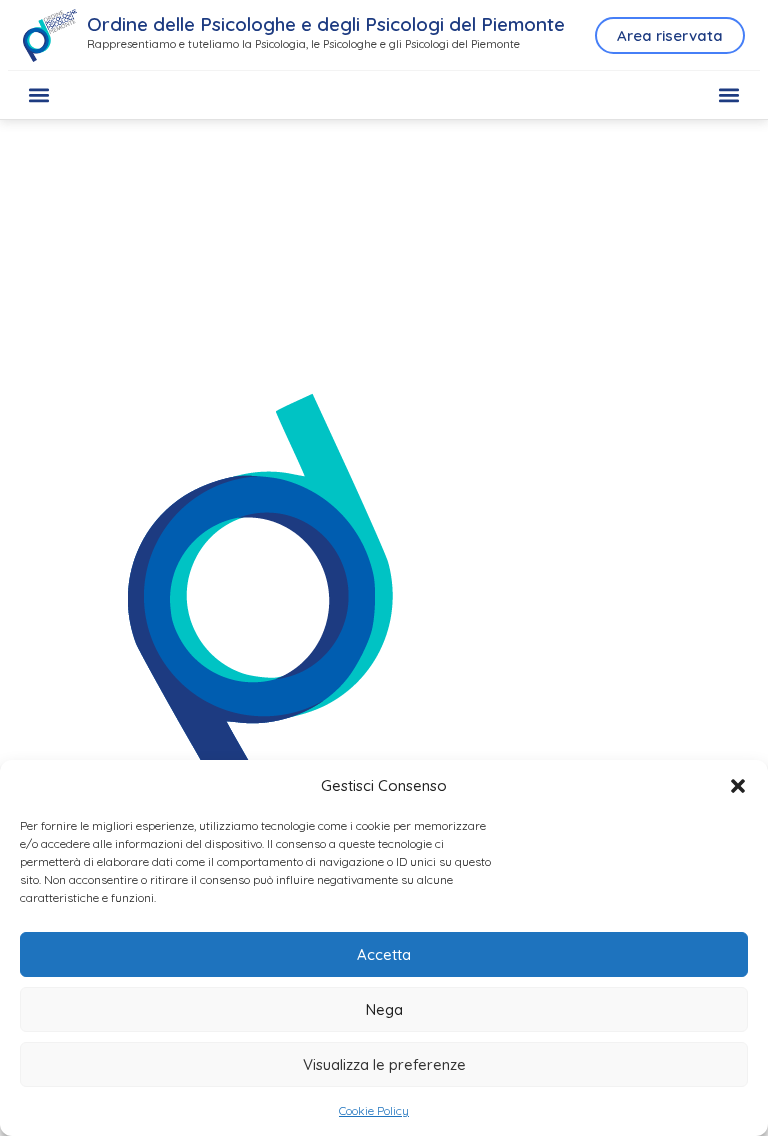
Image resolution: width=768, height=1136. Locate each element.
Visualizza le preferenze (384, 1064)
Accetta (384, 954)
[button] (738, 786)
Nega (384, 1009)
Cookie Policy (374, 1110)
